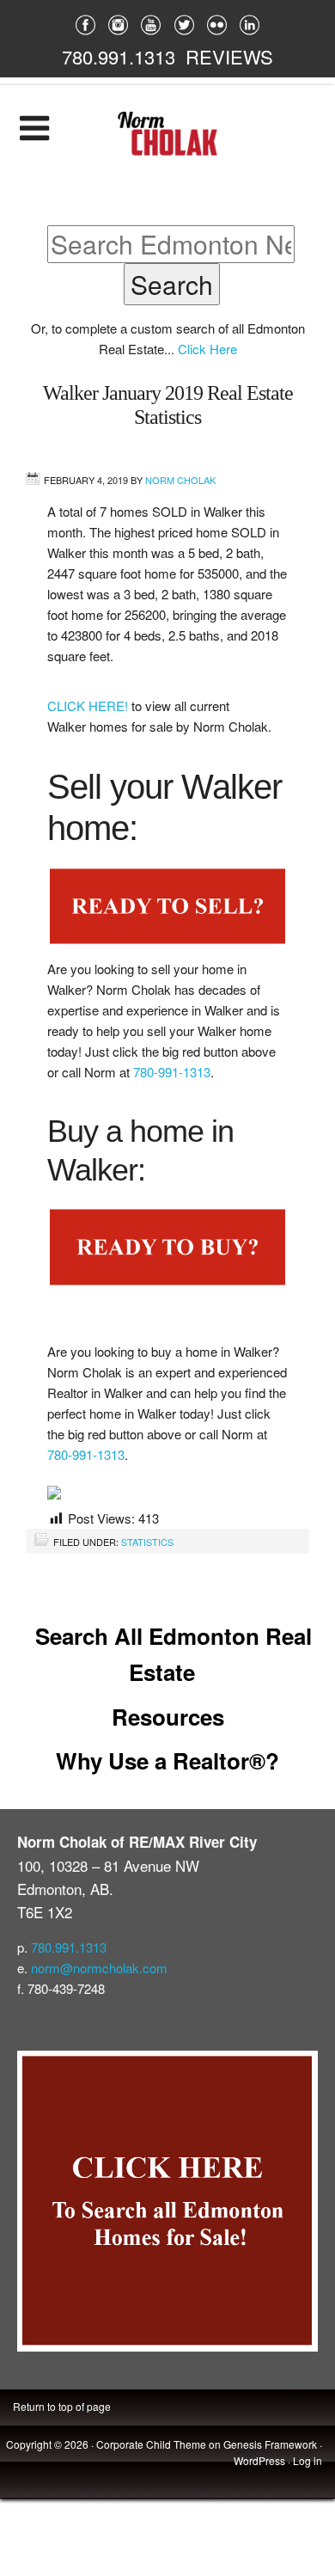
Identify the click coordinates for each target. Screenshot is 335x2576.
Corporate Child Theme (151, 2444)
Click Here (207, 349)
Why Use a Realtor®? (167, 1760)
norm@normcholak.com (99, 1968)
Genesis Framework (270, 2444)
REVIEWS (229, 56)
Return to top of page (62, 2406)
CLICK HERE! (89, 705)
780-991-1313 (172, 1072)
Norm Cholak (180, 480)
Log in (308, 2460)
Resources (168, 1717)
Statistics (147, 1542)
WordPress (259, 2460)
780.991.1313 (119, 56)
